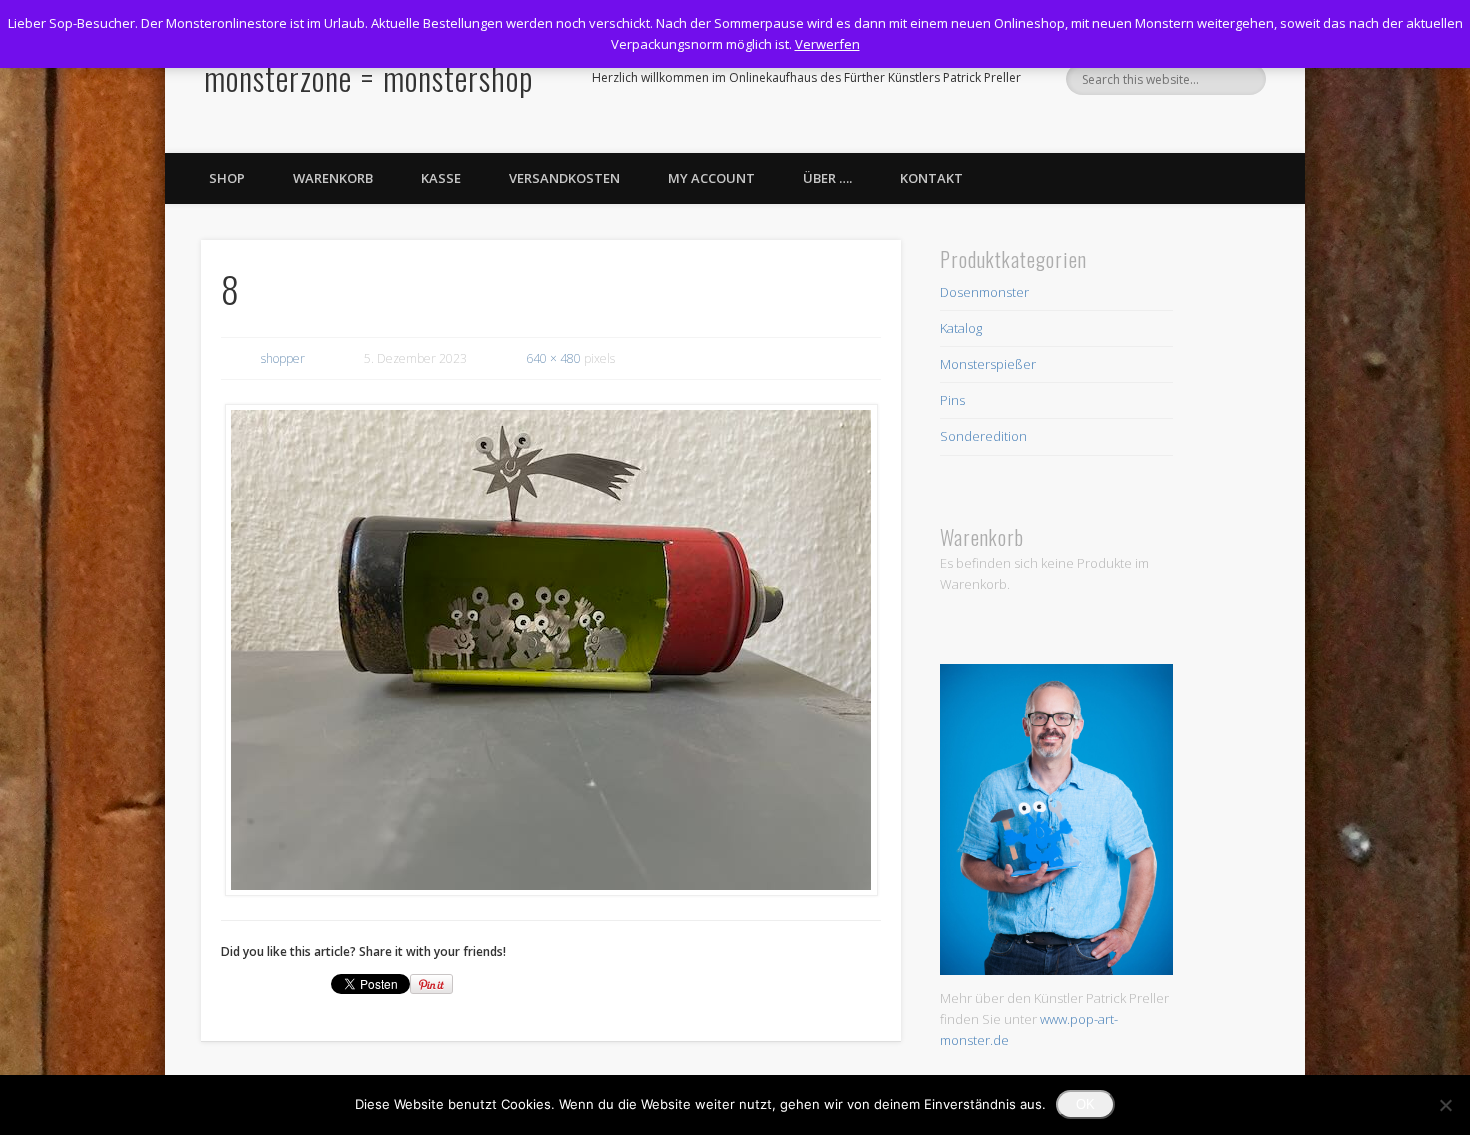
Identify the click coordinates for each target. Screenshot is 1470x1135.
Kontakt (931, 178)
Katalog (961, 328)
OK (1085, 1104)
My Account (711, 178)
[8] (551, 650)
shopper (283, 358)
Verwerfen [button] (827, 44)
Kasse (441, 178)
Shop (227, 178)
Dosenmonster (984, 292)
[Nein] (1445, 1105)
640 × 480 (553, 358)
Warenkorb (333, 178)
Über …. (827, 178)
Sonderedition (983, 436)
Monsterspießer (988, 364)
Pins (952, 400)
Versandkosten (564, 178)
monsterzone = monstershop (368, 77)
